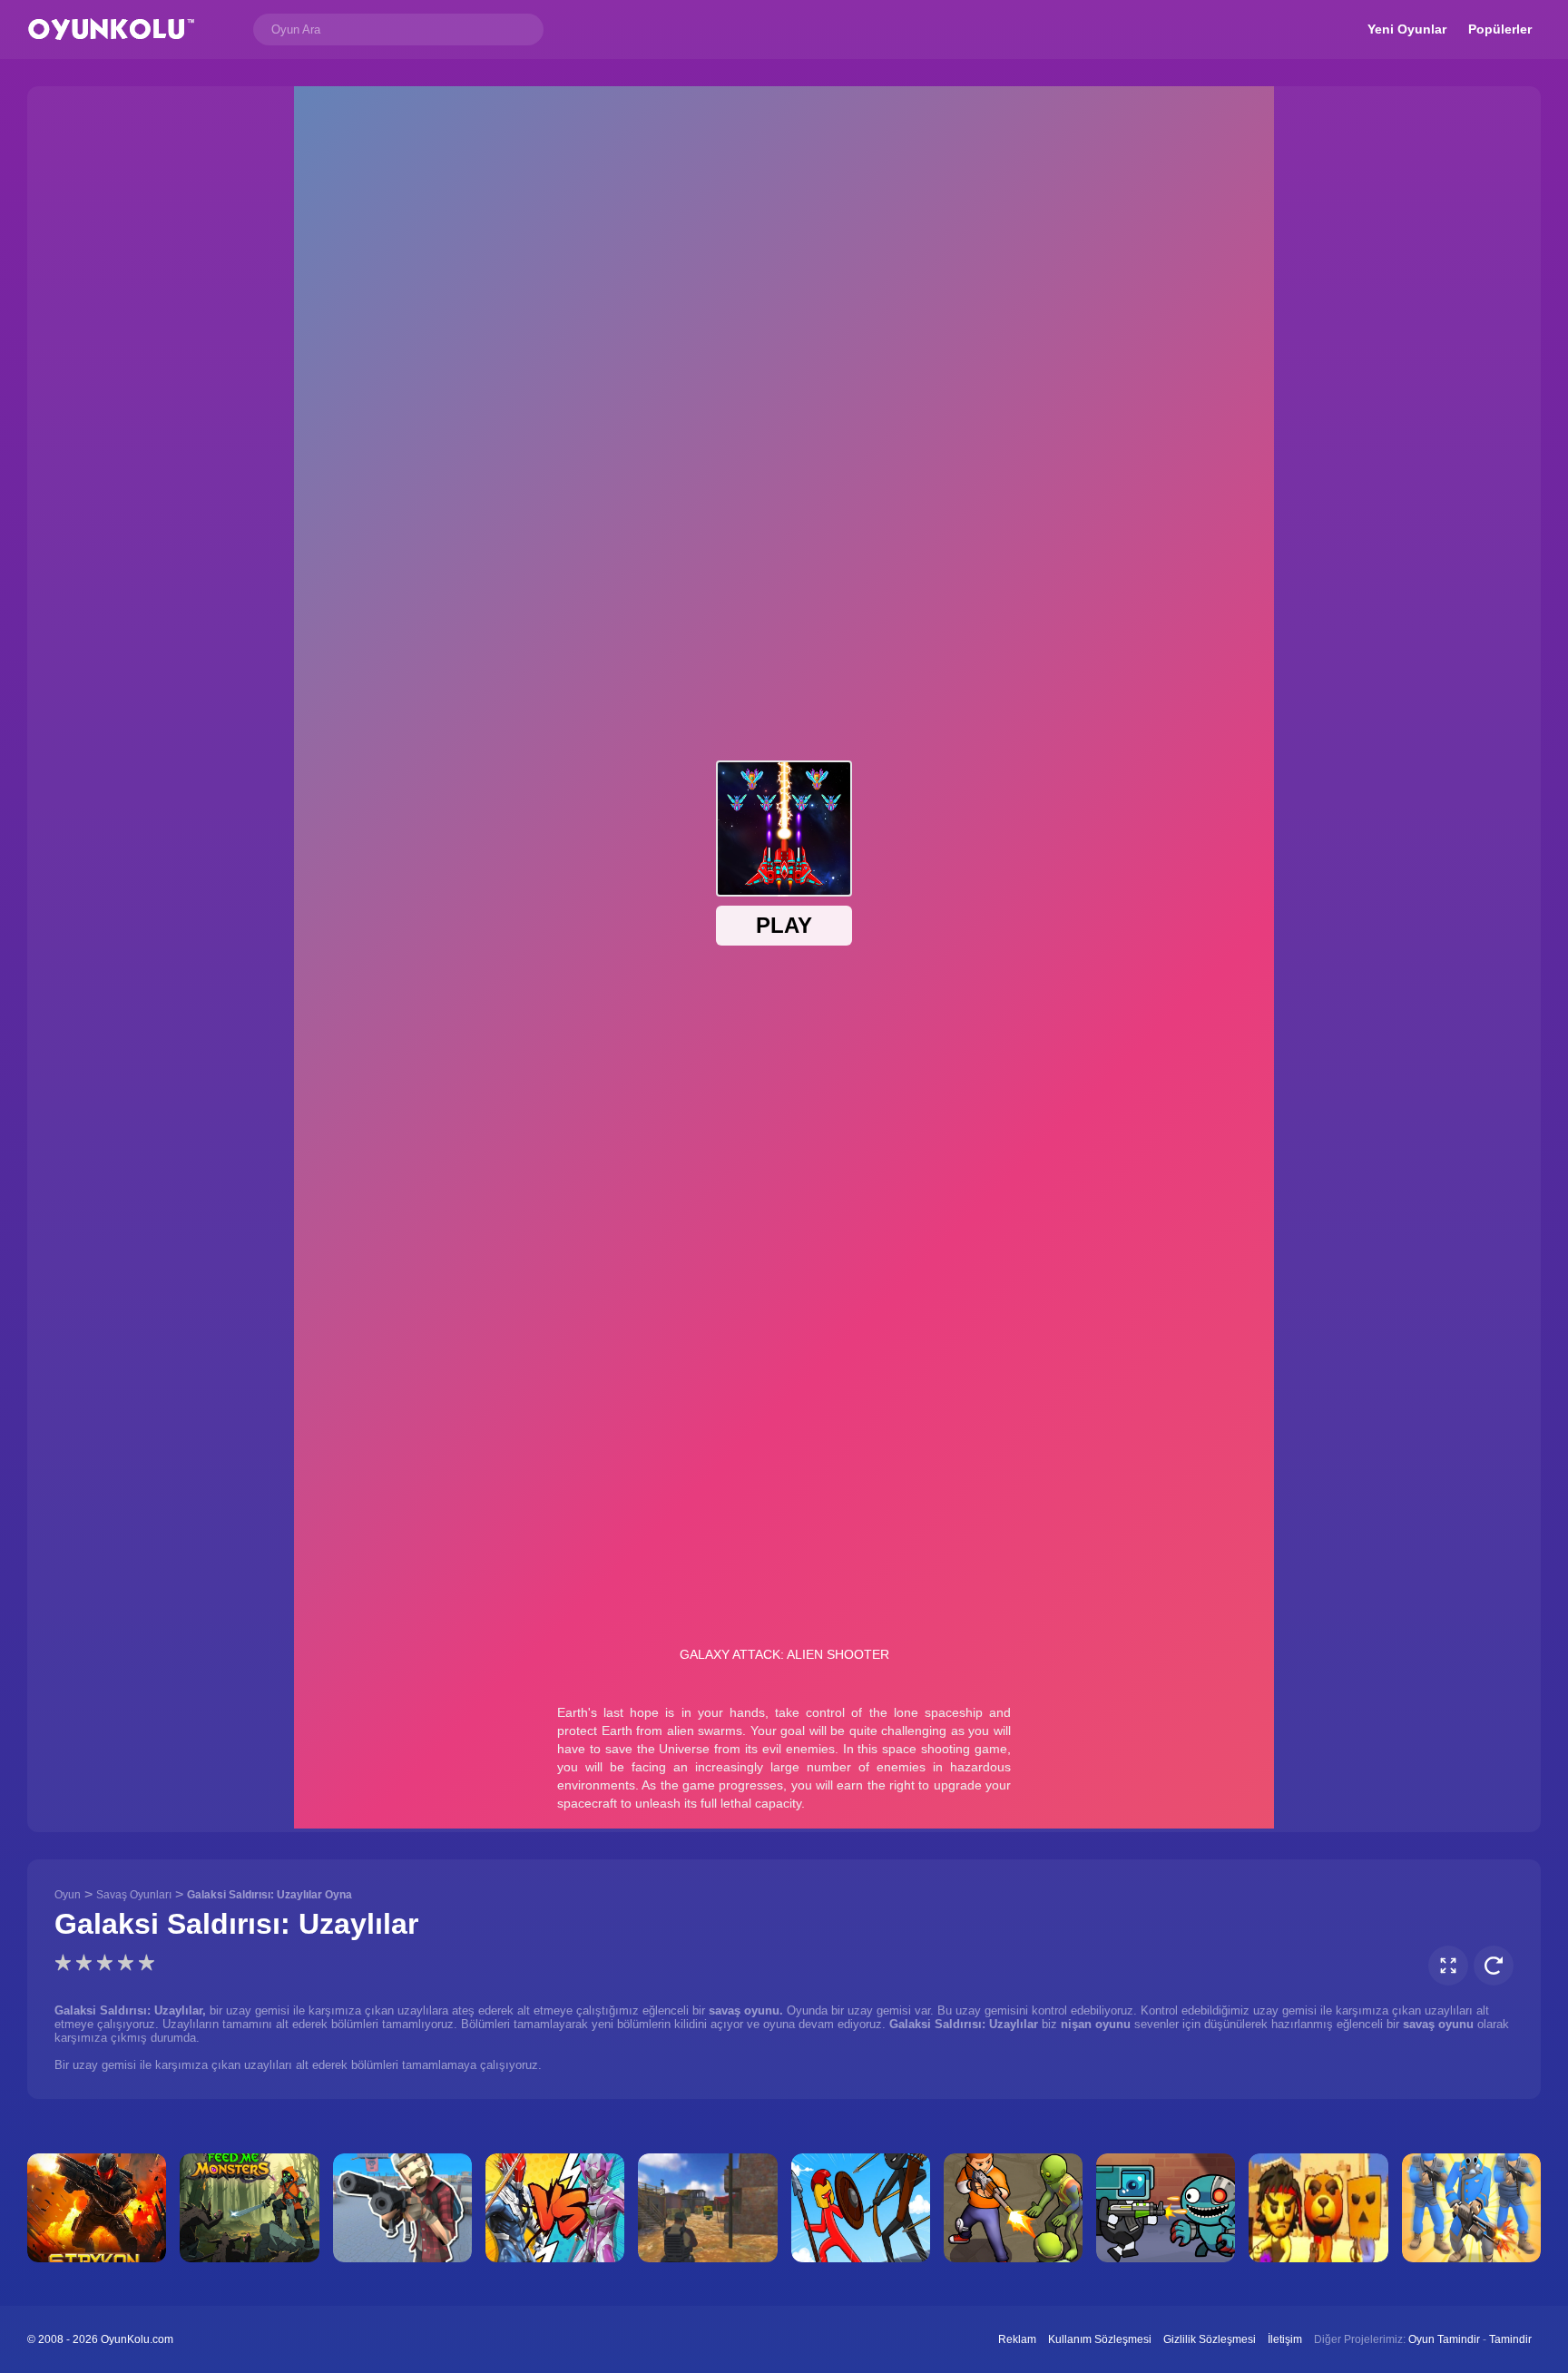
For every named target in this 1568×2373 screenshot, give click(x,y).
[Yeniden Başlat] (1494, 1966)
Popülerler (1500, 29)
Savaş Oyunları (134, 1895)
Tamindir (1510, 2339)
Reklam (1017, 2339)
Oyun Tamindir (1444, 2339)
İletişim (1285, 2339)
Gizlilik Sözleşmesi (1210, 2339)
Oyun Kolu (111, 29)
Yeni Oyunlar (1407, 29)
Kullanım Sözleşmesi (1100, 2339)
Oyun (68, 1895)
